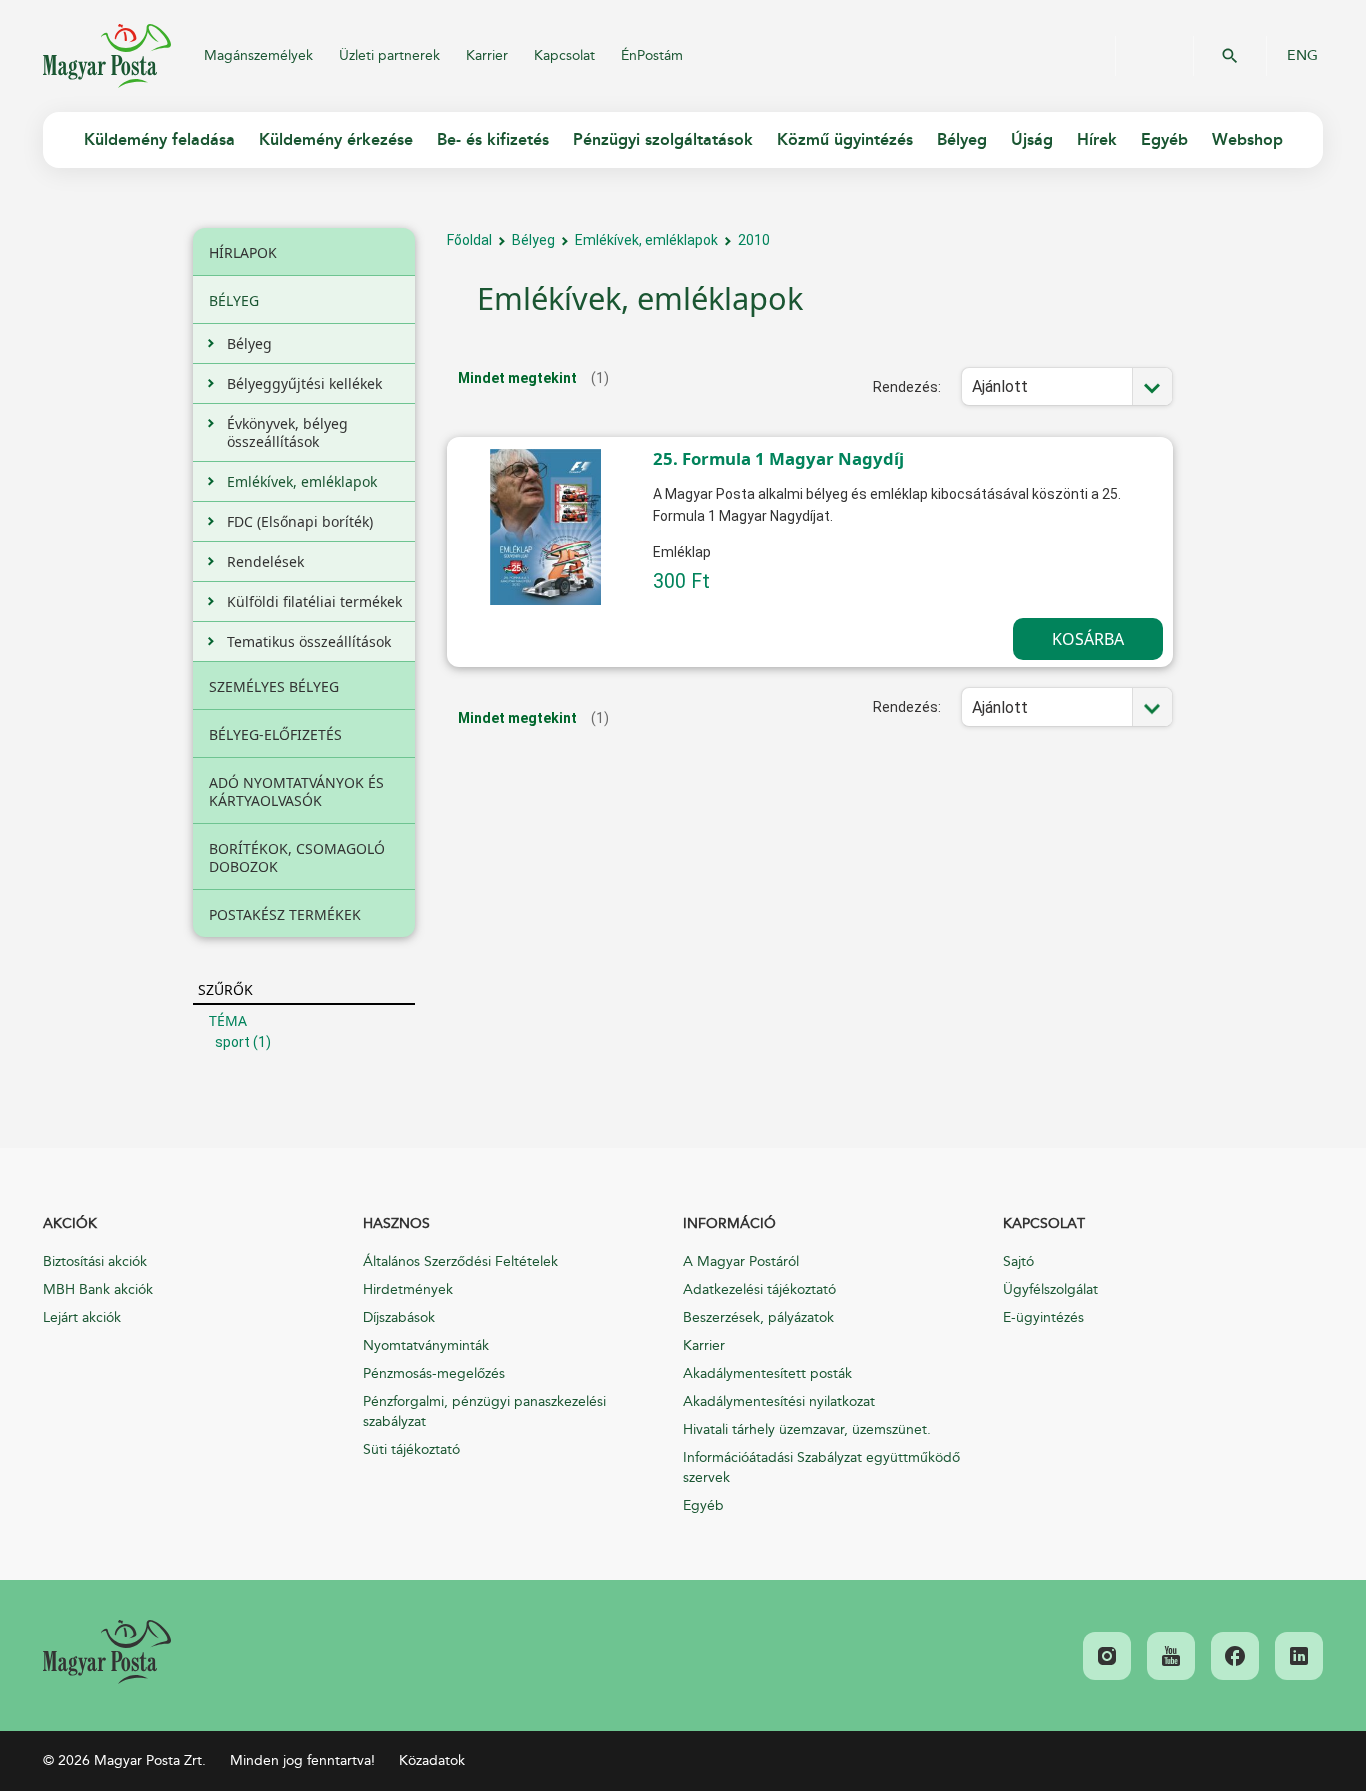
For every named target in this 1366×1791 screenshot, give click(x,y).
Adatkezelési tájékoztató (759, 1289)
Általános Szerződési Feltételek (460, 1261)
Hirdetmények (408, 1289)
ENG (1302, 56)
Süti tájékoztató (411, 1449)
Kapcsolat (564, 55)
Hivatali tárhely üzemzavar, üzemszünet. (807, 1429)
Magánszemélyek (258, 55)
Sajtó (1018, 1261)
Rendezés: (907, 387)
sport (232, 1042)
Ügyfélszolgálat (1050, 1289)
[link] (107, 1652)
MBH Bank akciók (98, 1289)
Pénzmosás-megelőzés (434, 1373)
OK (1230, 56)
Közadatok (432, 1760)
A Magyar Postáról (741, 1261)
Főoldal (469, 240)
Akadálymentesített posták (767, 1373)
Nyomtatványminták (426, 1345)
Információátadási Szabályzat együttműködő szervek (821, 1467)
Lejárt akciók (82, 1317)
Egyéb (703, 1505)
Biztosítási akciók (95, 1261)
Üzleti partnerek (389, 55)
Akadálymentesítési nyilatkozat (779, 1401)
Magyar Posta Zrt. (107, 56)
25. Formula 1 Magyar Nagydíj (778, 458)
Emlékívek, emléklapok (646, 240)
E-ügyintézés (1043, 1317)
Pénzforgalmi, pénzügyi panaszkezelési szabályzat (484, 1411)
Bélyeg (533, 240)
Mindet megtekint (517, 378)
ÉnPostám (652, 55)
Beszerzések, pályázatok (758, 1317)
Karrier (487, 55)
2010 (754, 240)
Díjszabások (399, 1317)
